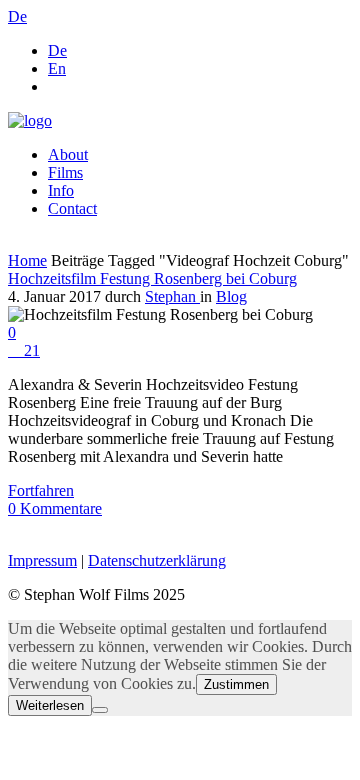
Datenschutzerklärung (157, 560)
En (57, 68)
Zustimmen (236, 684)
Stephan (172, 296)
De (57, 50)
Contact (72, 208)
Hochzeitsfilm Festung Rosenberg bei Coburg (152, 278)
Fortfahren (41, 490)
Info (61, 190)
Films (65, 172)
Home (27, 260)
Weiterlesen (50, 705)
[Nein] (100, 710)
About (68, 154)
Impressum (42, 560)
